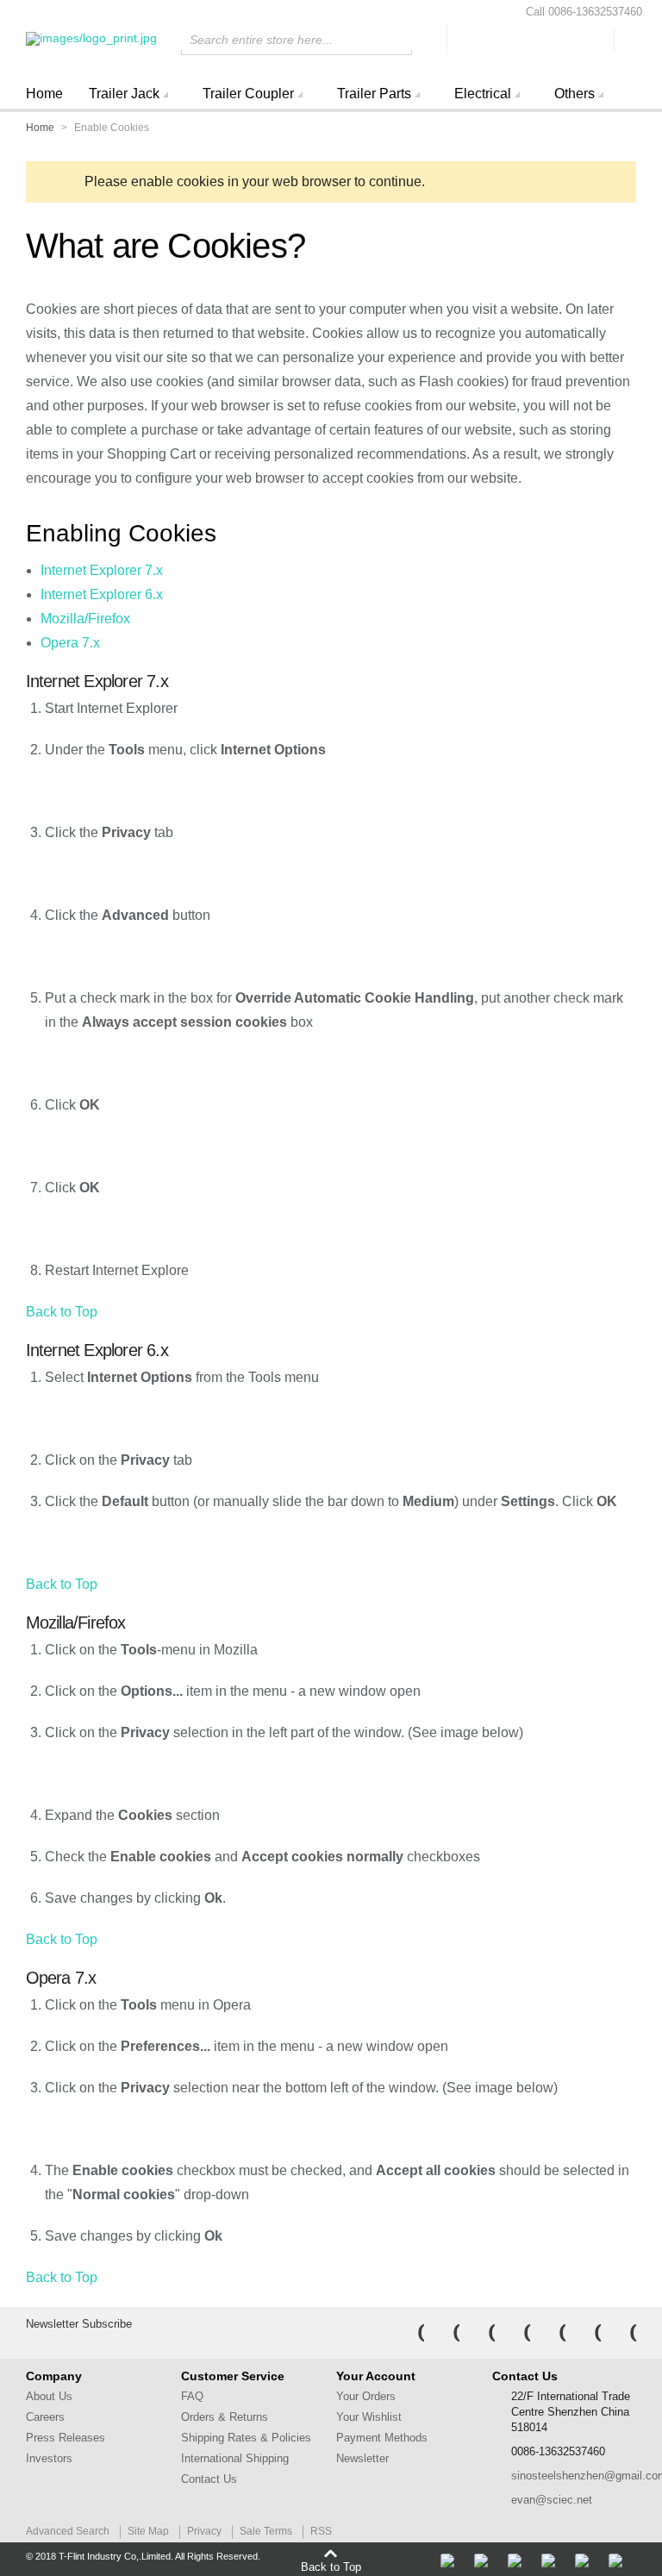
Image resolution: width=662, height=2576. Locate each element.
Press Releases (66, 2438)
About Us (49, 2396)
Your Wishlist (369, 2417)
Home (44, 94)
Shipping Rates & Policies (246, 2438)
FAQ (192, 2396)
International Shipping (235, 2458)
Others (575, 94)
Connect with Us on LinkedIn (480, 2333)
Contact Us (209, 2479)
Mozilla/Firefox (85, 619)
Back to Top (62, 1312)
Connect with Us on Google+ (621, 2333)
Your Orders (366, 2396)
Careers (45, 2417)
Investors (49, 2458)
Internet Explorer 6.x (102, 594)
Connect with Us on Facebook (409, 2333)
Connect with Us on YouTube (551, 2333)
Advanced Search (68, 2531)
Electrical (483, 94)
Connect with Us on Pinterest (586, 2333)
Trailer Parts (374, 94)
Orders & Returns (225, 2417)
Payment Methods (382, 2438)
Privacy (204, 2531)
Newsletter (362, 2458)
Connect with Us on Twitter (445, 2333)
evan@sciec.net (552, 2500)
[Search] (429, 39)
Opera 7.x (70, 643)
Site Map (148, 2531)
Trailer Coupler (248, 94)
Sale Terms (266, 2531)
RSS (321, 2531)
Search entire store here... (261, 40)
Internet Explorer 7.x (102, 570)
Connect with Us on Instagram (515, 2333)
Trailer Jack (124, 94)
